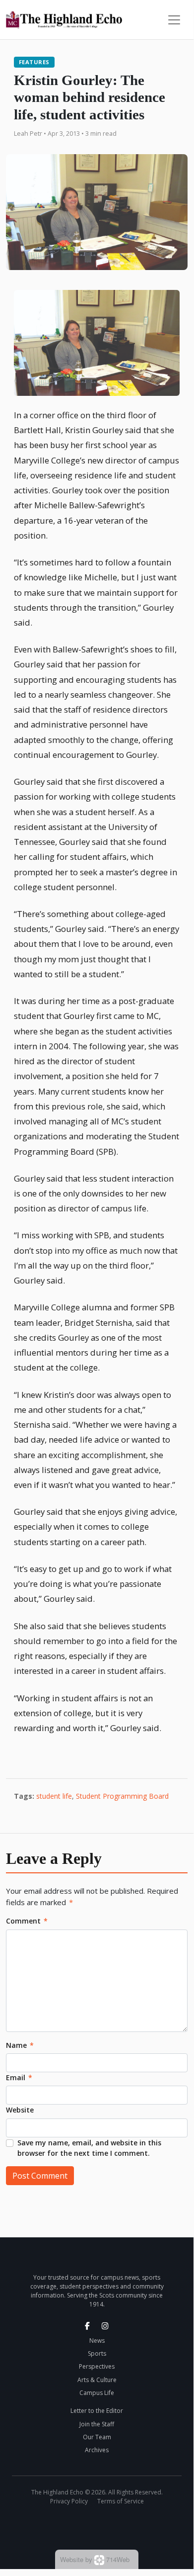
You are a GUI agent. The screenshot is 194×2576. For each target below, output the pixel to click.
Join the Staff (97, 2424)
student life (54, 1796)
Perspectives (97, 2366)
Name (20, 2045)
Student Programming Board (122, 1796)
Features (34, 62)
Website (20, 2110)
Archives (97, 2450)
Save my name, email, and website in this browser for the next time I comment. (89, 2148)
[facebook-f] (87, 2326)
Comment (27, 1921)
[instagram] (105, 2326)
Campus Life (97, 2393)
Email (19, 2077)
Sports (97, 2353)
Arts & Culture (97, 2380)
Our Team (97, 2437)
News (97, 2341)
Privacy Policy (69, 2501)
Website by (95, 2559)
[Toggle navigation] (174, 20)
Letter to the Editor (97, 2411)
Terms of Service (121, 2501)
